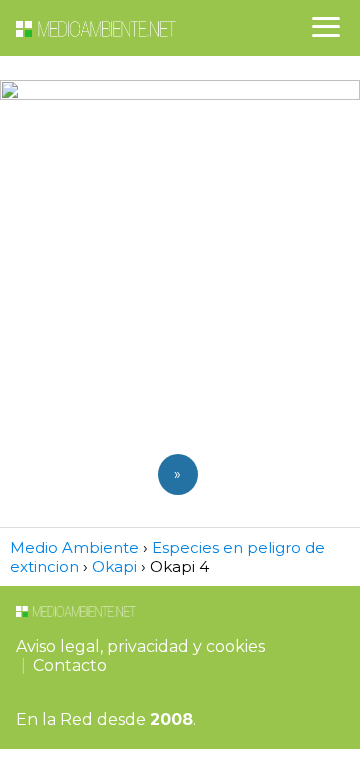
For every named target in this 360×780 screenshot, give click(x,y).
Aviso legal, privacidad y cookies (140, 646)
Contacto (70, 665)
